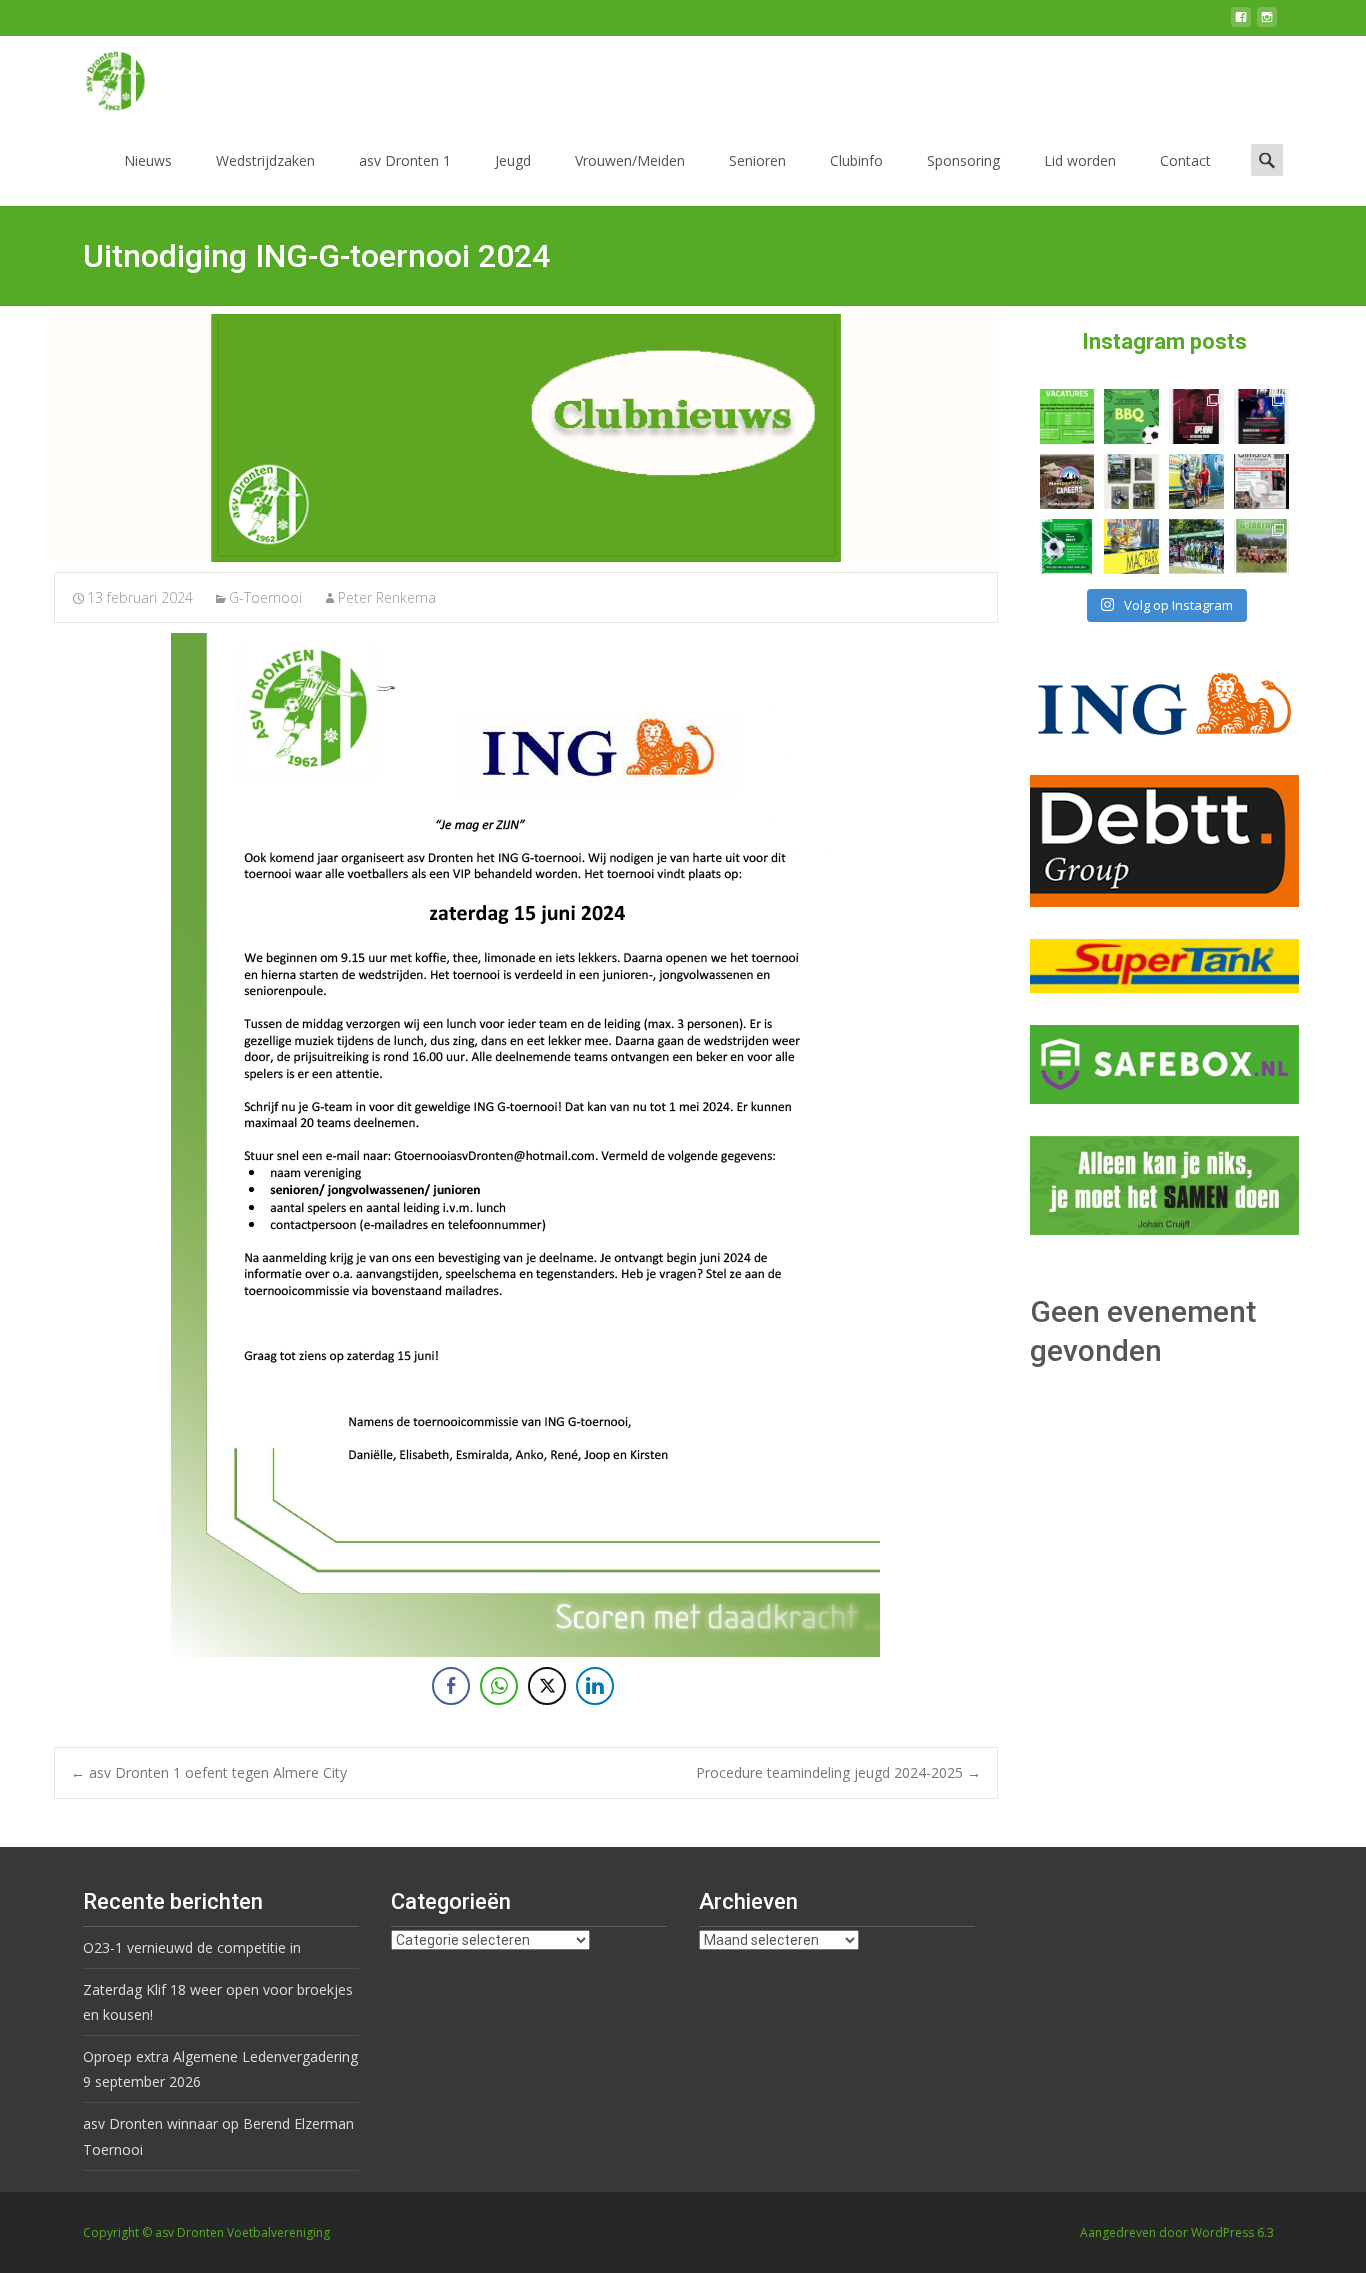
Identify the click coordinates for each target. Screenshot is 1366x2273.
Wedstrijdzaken (265, 160)
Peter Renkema (387, 597)
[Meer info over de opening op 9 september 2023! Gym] (1196, 416)
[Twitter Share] (547, 1686)
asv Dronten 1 (405, 160)
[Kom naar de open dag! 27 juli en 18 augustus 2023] (1261, 481)
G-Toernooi (265, 597)
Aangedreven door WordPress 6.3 (1177, 2232)
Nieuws (148, 160)
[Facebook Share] (451, 1686)
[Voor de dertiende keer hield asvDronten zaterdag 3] (1196, 546)
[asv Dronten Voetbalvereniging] (99, 76)
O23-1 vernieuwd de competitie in (192, 1947)
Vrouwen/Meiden (630, 160)
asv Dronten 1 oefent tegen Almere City (209, 1772)
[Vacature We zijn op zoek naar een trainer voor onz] (1067, 546)
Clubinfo (856, 160)
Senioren (757, 160)
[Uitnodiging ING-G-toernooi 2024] (526, 438)
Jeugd (513, 160)
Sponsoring (963, 160)
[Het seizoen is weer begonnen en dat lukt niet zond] (1131, 416)
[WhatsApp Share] (499, 1686)
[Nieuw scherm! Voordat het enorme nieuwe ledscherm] (1131, 481)
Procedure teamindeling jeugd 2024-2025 (838, 1772)
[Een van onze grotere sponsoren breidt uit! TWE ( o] (1261, 416)
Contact (1185, 160)
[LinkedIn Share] (595, 1686)
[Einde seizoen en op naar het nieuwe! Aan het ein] (1131, 546)
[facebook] (1241, 24)
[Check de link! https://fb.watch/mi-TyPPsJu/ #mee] (1067, 481)
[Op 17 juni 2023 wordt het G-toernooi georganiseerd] (1261, 546)
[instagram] (1267, 24)
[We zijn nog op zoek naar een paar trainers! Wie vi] (1067, 416)
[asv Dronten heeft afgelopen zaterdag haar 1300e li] (1196, 481)
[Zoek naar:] (1267, 159)
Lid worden (1080, 160)
